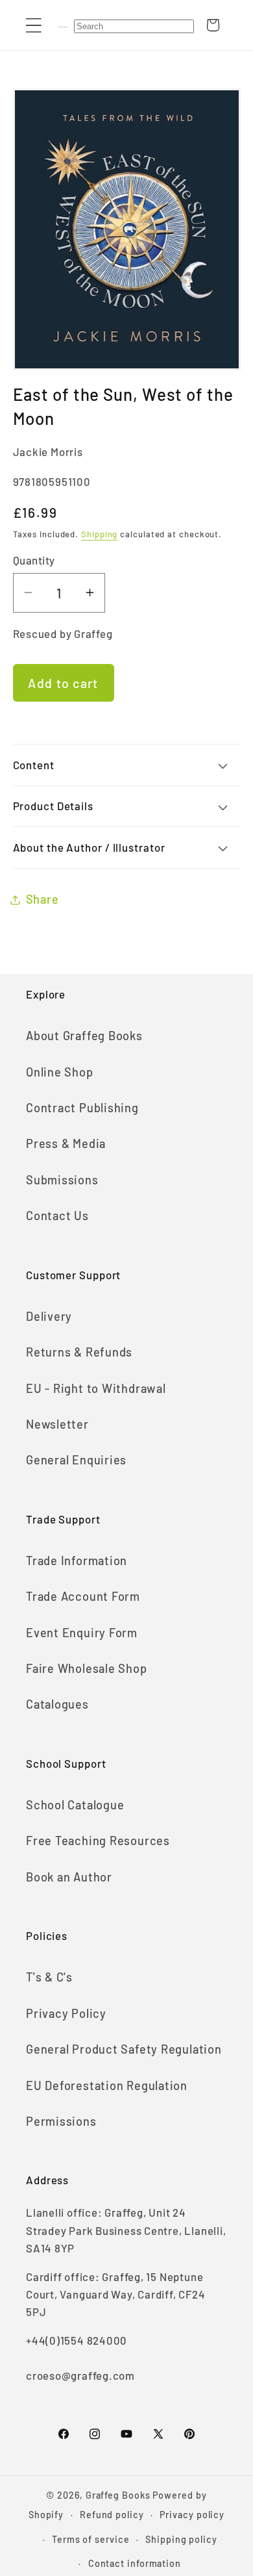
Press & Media (66, 1143)
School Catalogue (75, 1805)
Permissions (61, 2121)
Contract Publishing (82, 1108)
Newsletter (57, 1424)
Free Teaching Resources (98, 1841)
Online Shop (60, 1072)
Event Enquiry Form (82, 1633)
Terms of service (91, 2539)
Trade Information (77, 1561)
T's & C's (49, 1977)
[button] (33, 25)
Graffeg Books (118, 2495)
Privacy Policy (66, 2013)
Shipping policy (181, 2539)
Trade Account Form (83, 1596)
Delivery (49, 1316)
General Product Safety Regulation (124, 2049)
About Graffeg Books (84, 1036)
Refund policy (112, 2515)
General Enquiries (76, 1460)
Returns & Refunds (79, 1352)
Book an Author (69, 1877)
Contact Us (57, 1216)
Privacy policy (192, 2515)
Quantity (34, 560)
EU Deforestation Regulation (107, 2085)
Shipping (99, 534)
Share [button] (42, 899)
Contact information (135, 2563)
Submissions (62, 1180)
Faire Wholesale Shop (87, 1668)
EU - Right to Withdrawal (96, 1388)
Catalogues (57, 1704)
